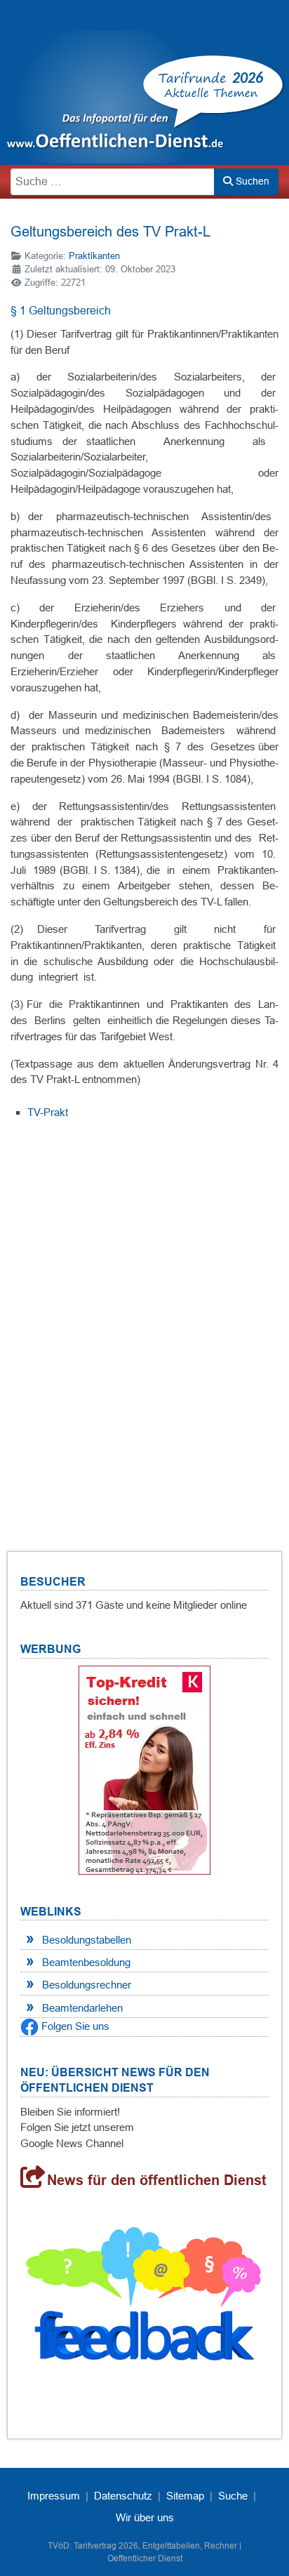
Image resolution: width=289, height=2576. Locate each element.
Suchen (251, 181)
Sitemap (185, 2496)
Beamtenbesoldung (86, 1962)
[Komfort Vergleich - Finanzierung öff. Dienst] (144, 1770)
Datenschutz (123, 2496)
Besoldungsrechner (87, 1985)
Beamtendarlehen (82, 2008)
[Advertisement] (144, 1318)
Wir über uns (145, 2517)
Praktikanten (94, 256)
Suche (233, 2496)
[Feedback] (144, 2299)
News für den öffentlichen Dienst (157, 2180)
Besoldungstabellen (87, 1940)
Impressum (54, 2496)
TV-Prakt (48, 1112)
